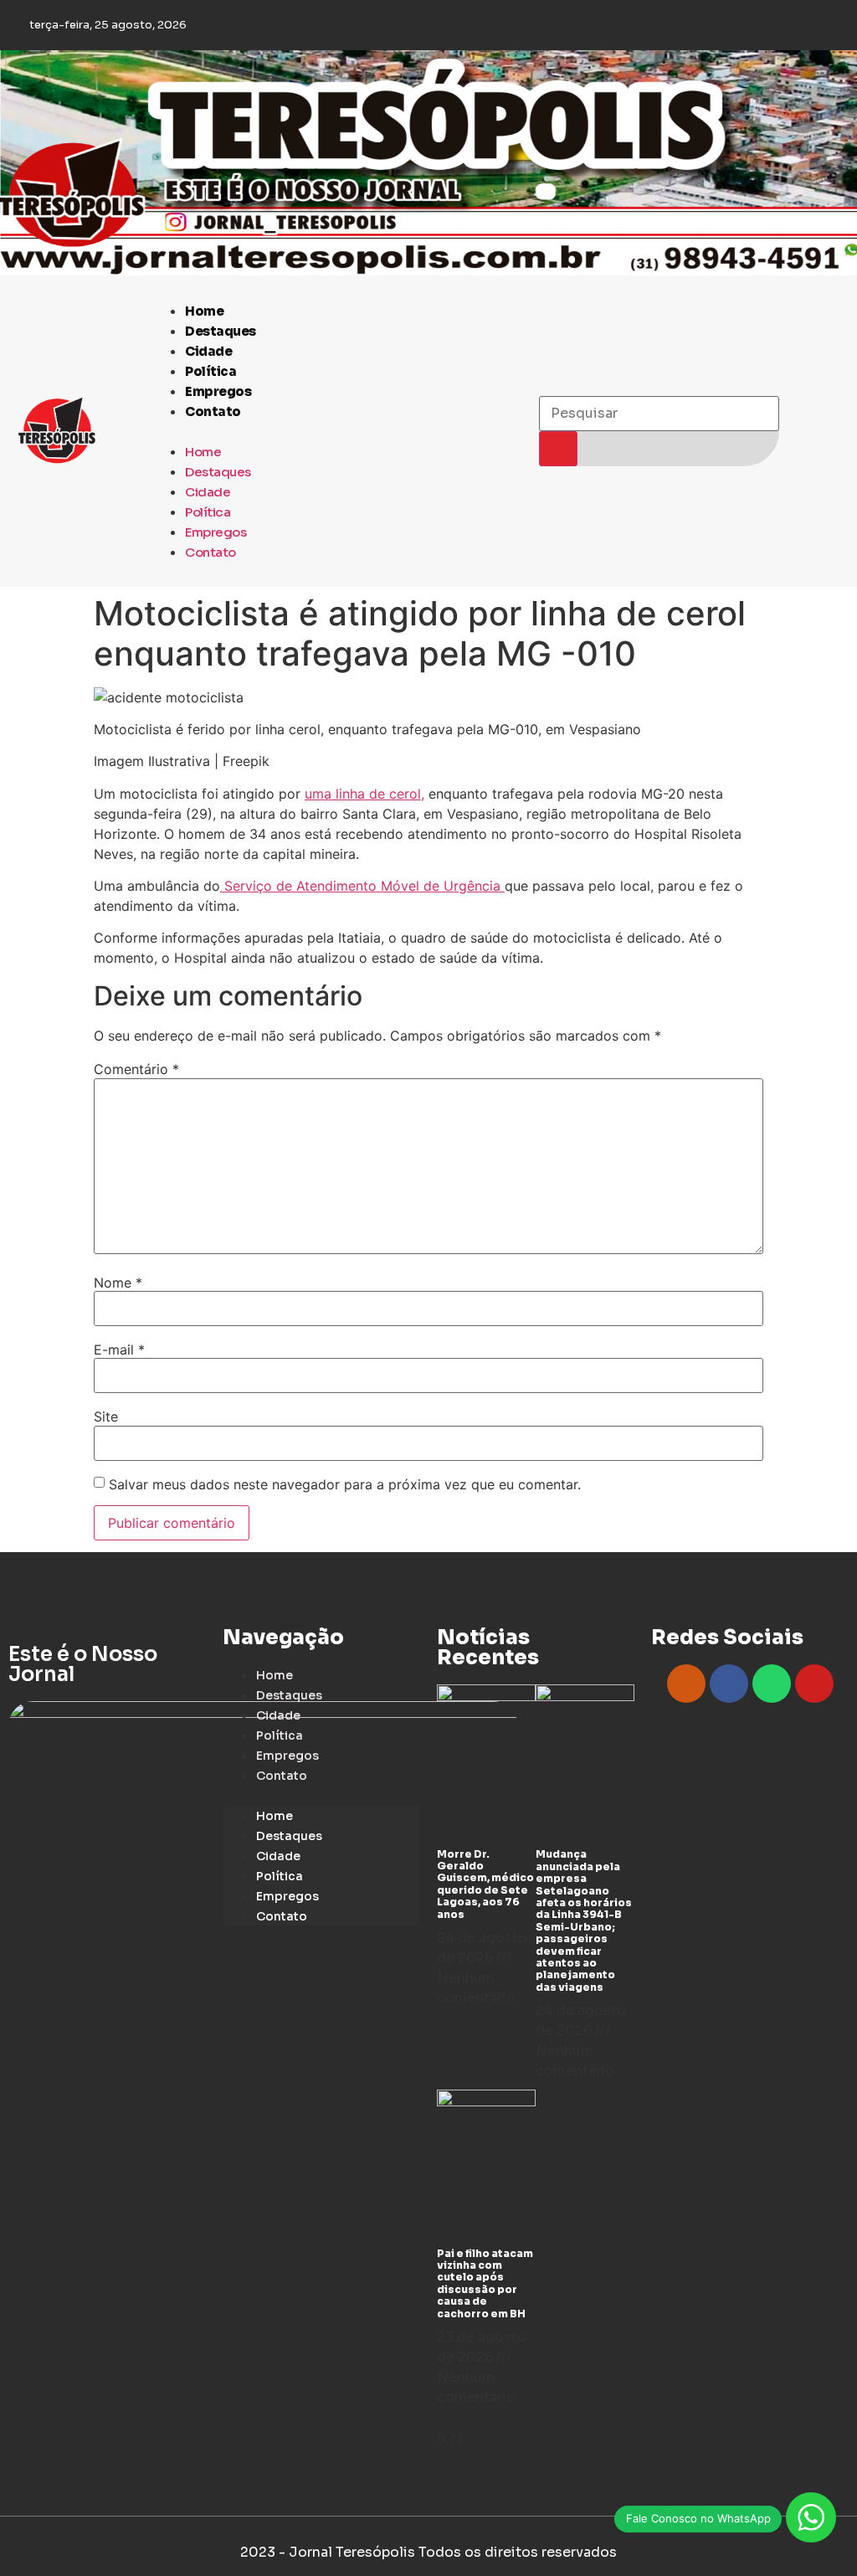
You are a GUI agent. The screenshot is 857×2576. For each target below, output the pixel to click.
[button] (336, 431)
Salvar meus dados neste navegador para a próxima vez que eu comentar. (345, 1484)
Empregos (218, 391)
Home (204, 311)
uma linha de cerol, (364, 794)
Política (210, 371)
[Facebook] (729, 1684)
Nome (118, 1283)
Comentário (136, 1069)
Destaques (221, 331)
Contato (213, 411)
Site (106, 1417)
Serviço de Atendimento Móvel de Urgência (362, 886)
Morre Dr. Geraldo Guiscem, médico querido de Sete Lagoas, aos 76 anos (485, 1884)
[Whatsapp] (772, 1684)
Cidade (208, 351)
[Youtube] (814, 1684)
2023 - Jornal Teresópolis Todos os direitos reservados (428, 2552)
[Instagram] (686, 1684)
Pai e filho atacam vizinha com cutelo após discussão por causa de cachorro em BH (485, 2283)
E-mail (119, 1350)
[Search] (558, 449)
